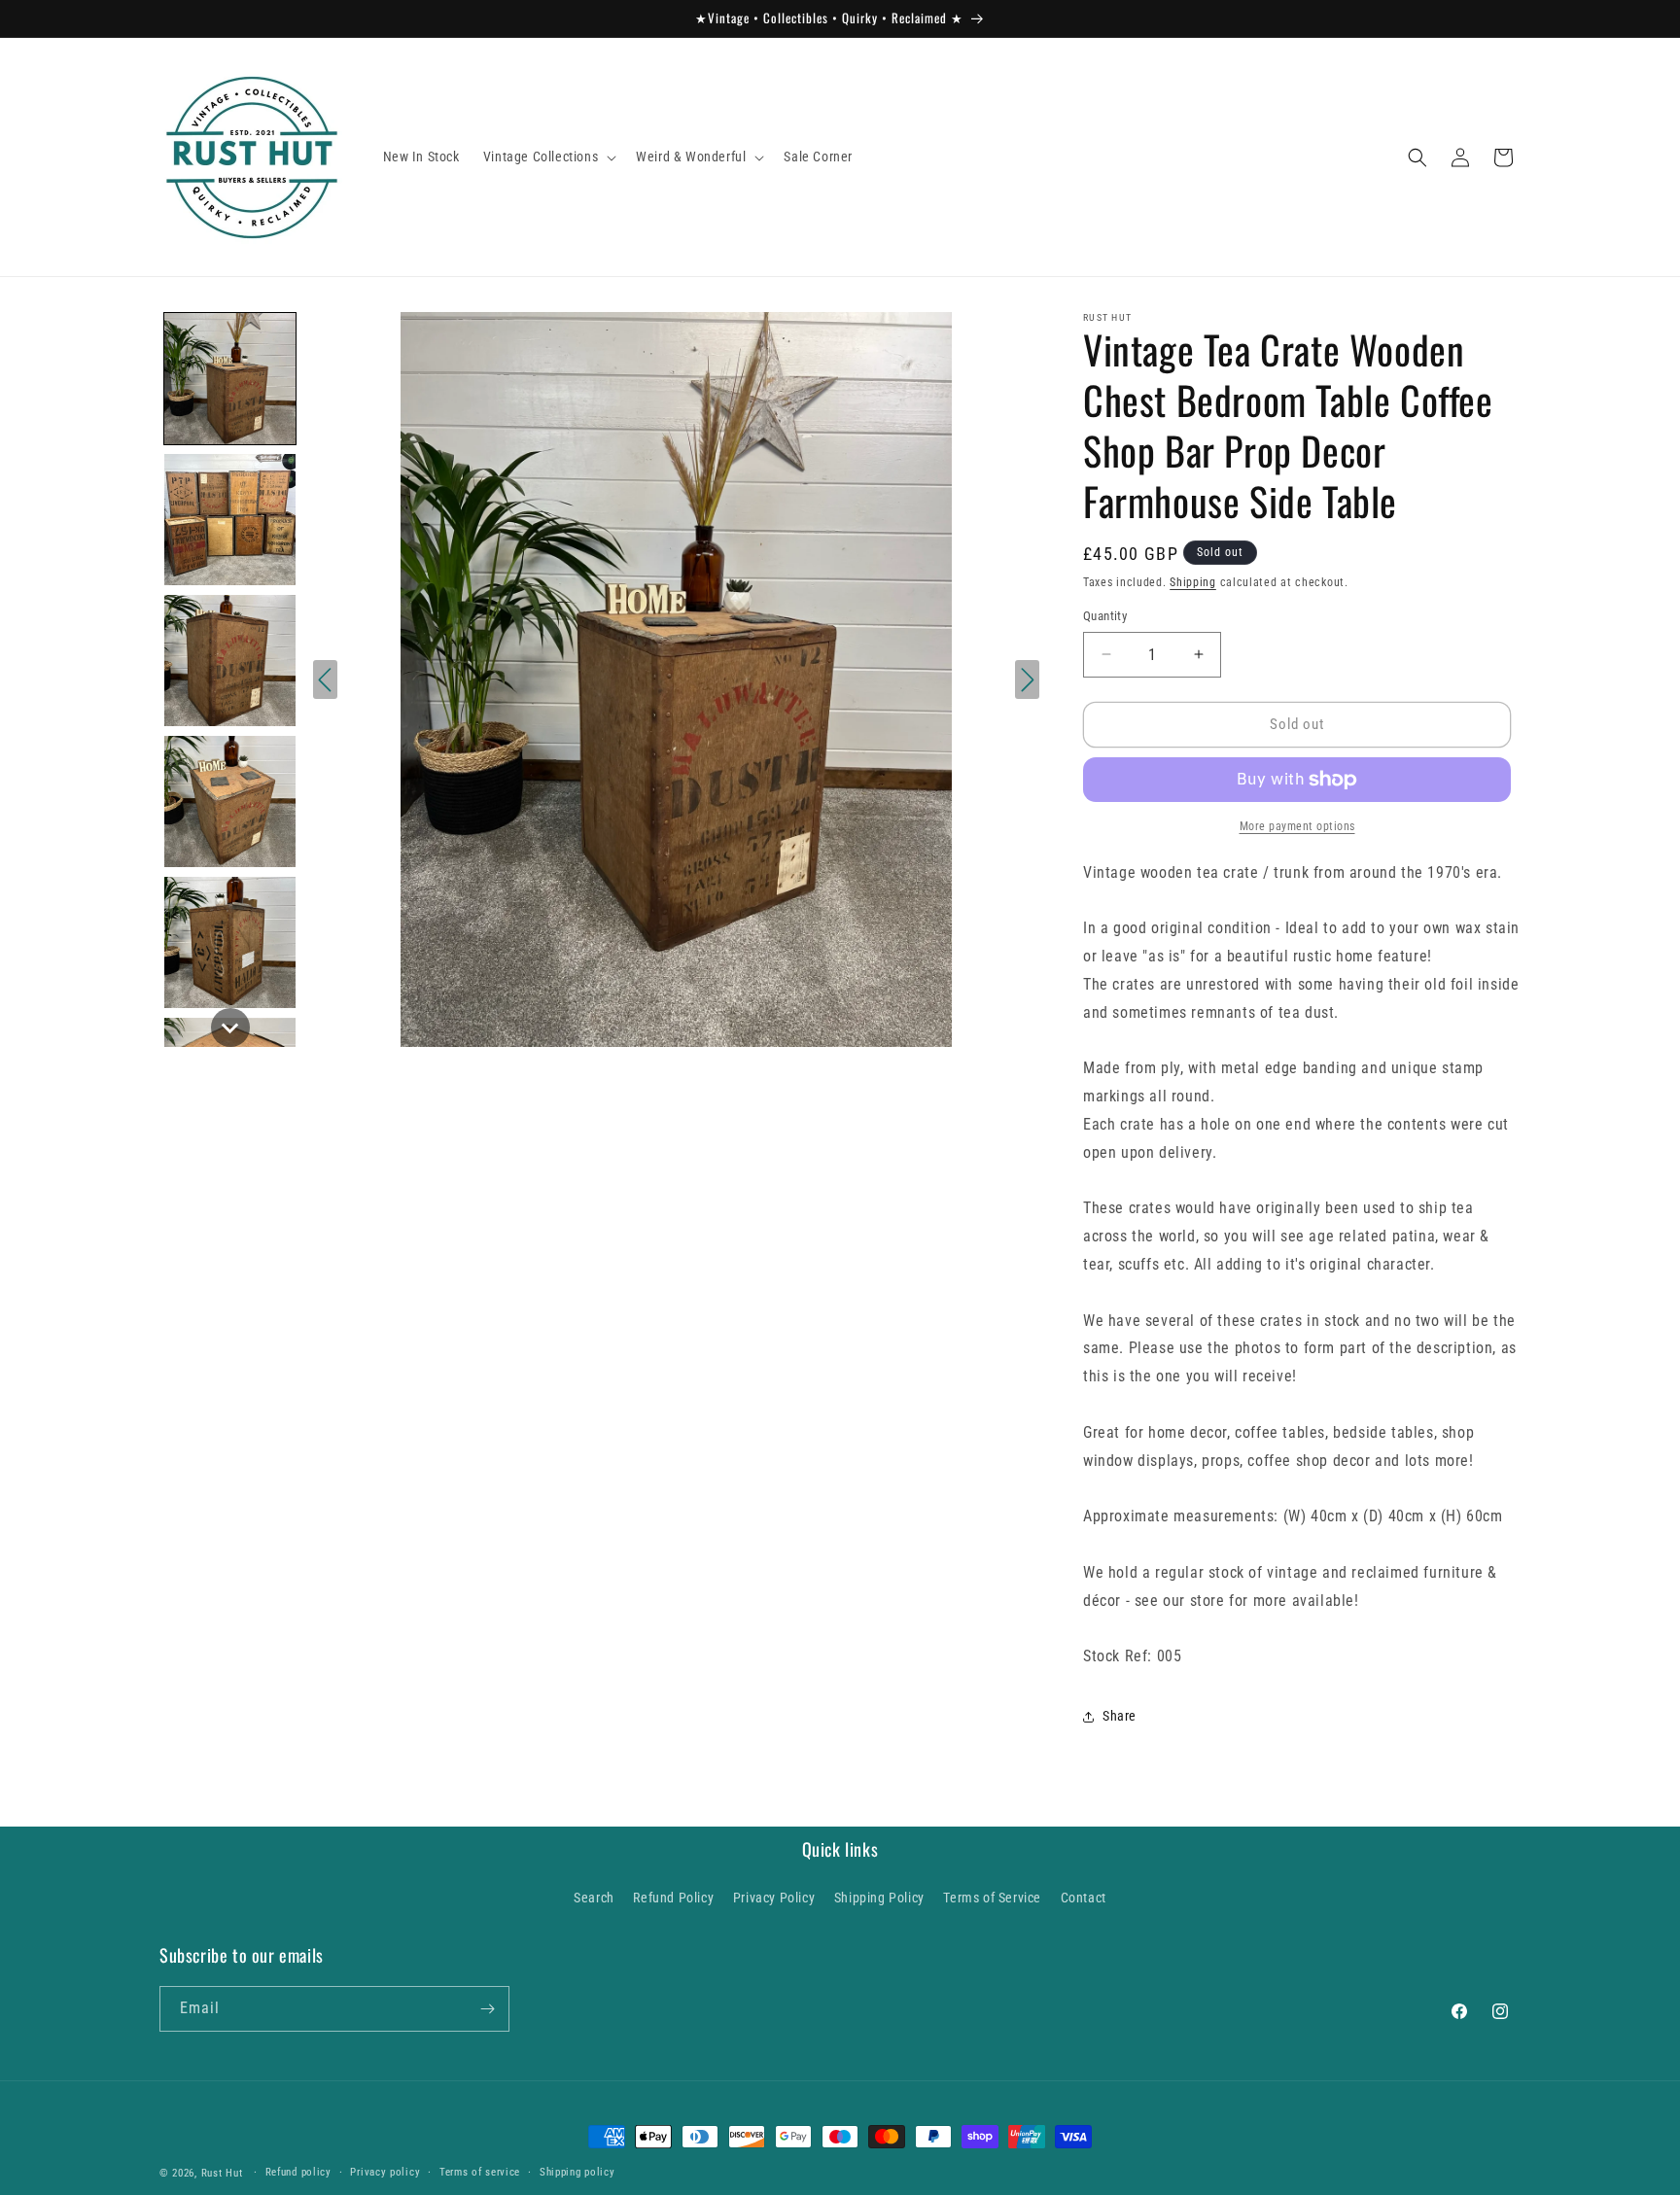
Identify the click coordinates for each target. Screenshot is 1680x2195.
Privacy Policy (774, 1898)
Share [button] (1120, 1716)
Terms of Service (992, 1898)
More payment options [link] (1297, 826)
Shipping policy (577, 2172)
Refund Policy (673, 1898)
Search (594, 1898)
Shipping (1193, 582)
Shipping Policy (879, 1898)
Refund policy (298, 2172)
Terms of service (480, 2172)
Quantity (1105, 616)
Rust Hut (222, 2173)
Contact (1084, 1898)
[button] (548, 157)
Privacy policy (385, 2172)
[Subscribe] (487, 2009)
